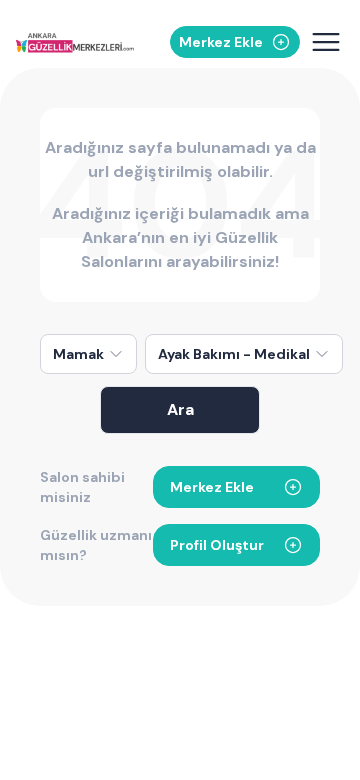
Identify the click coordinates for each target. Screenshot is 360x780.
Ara (180, 409)
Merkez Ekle (212, 487)
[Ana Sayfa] (75, 42)
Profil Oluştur (217, 545)
